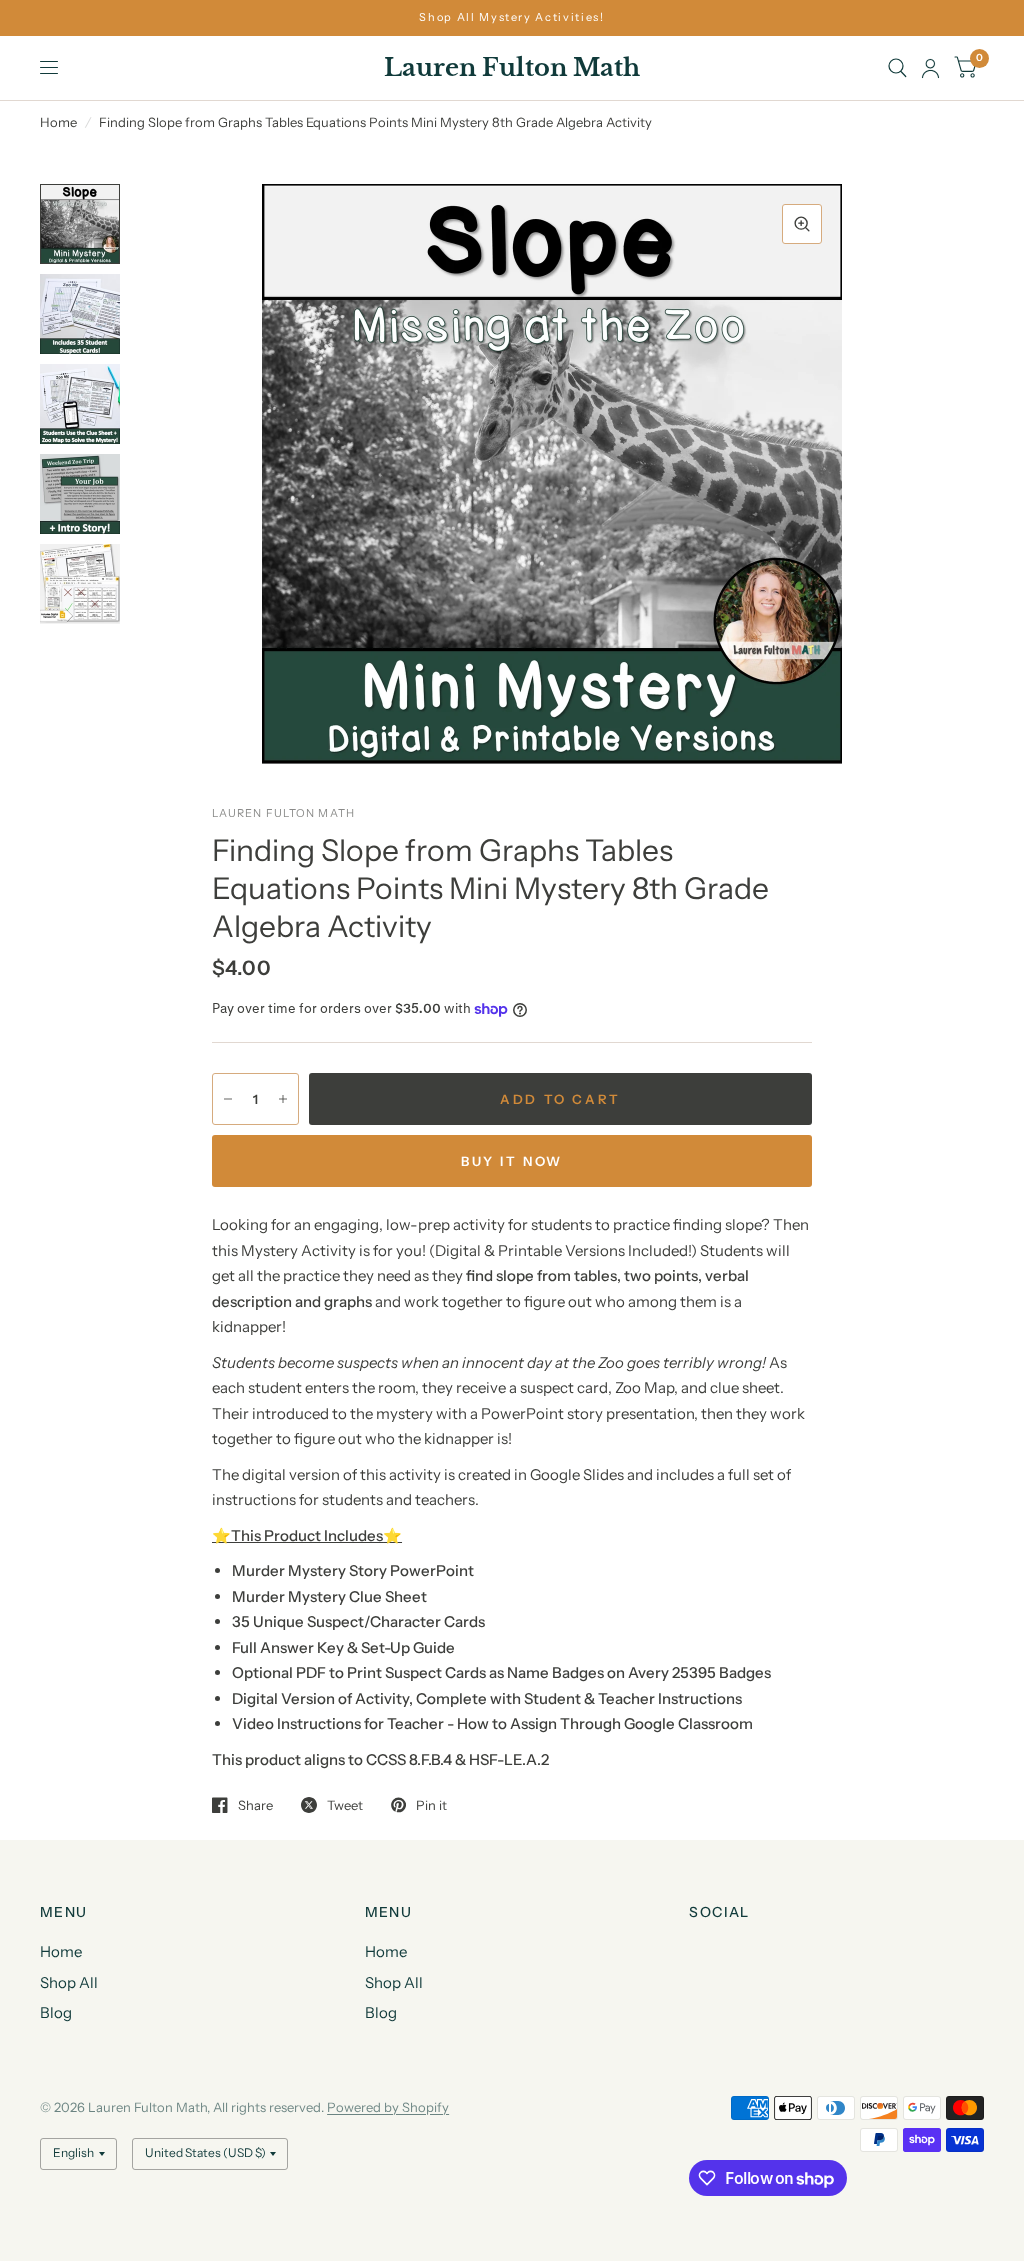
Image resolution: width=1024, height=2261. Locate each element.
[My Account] (930, 68)
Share (255, 1805)
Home (58, 122)
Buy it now (512, 1161)
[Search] (897, 68)
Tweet (345, 1805)
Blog (56, 2012)
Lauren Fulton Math (512, 68)
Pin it (431, 1805)
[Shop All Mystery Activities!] (511, 17)
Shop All (69, 1982)
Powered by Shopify (388, 2107)
